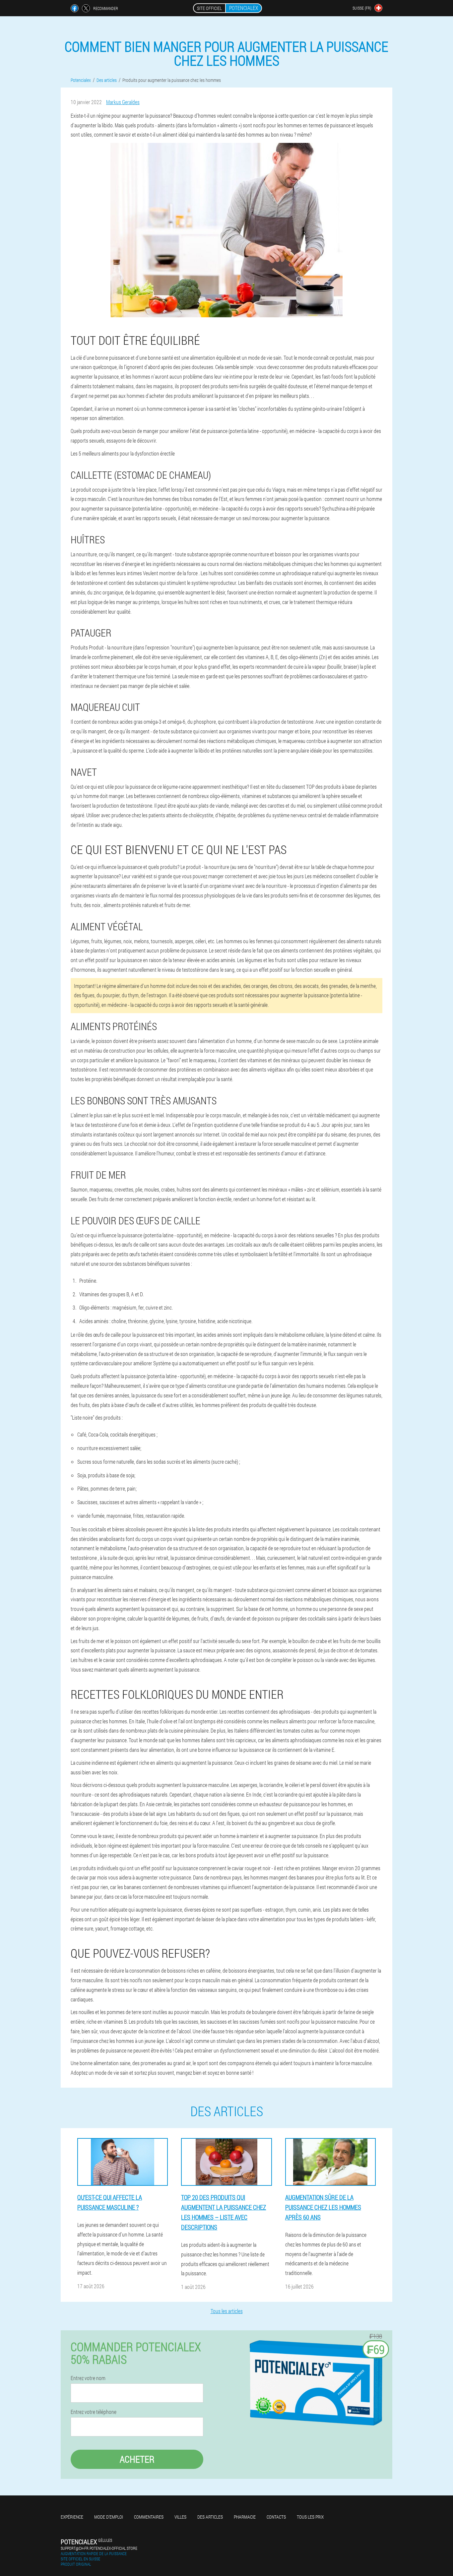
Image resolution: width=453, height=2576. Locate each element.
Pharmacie (245, 2517)
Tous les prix (310, 2517)
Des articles (210, 2517)
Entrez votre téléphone (94, 2412)
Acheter (137, 2459)
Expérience (72, 2517)
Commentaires (149, 2517)
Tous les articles (227, 2311)
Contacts (276, 2517)
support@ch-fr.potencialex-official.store (99, 2548)
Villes (180, 2517)
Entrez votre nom (88, 2378)
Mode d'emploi (109, 2517)
